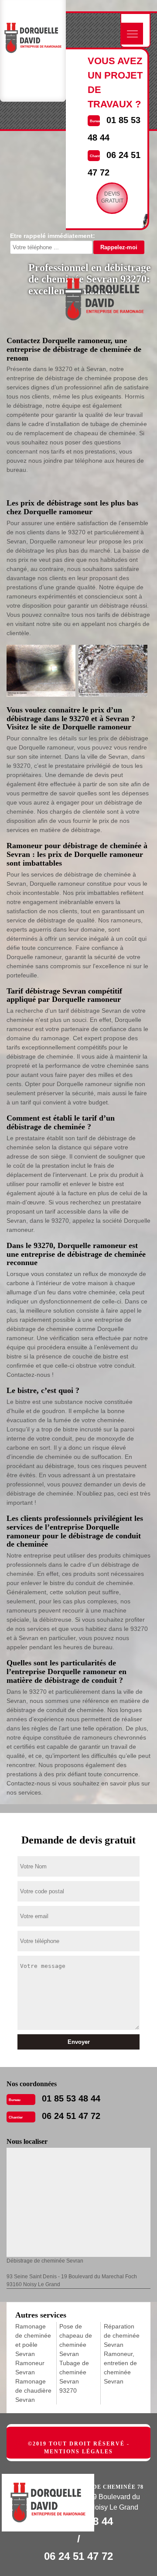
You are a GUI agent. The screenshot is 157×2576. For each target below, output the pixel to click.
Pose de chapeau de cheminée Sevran (76, 2340)
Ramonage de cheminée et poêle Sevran (33, 2340)
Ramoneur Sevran (30, 2368)
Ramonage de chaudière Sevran (33, 2390)
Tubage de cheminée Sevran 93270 (74, 2377)
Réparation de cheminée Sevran (122, 2335)
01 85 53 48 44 (71, 2098)
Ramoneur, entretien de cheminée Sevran (120, 2368)
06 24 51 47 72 (71, 2116)
